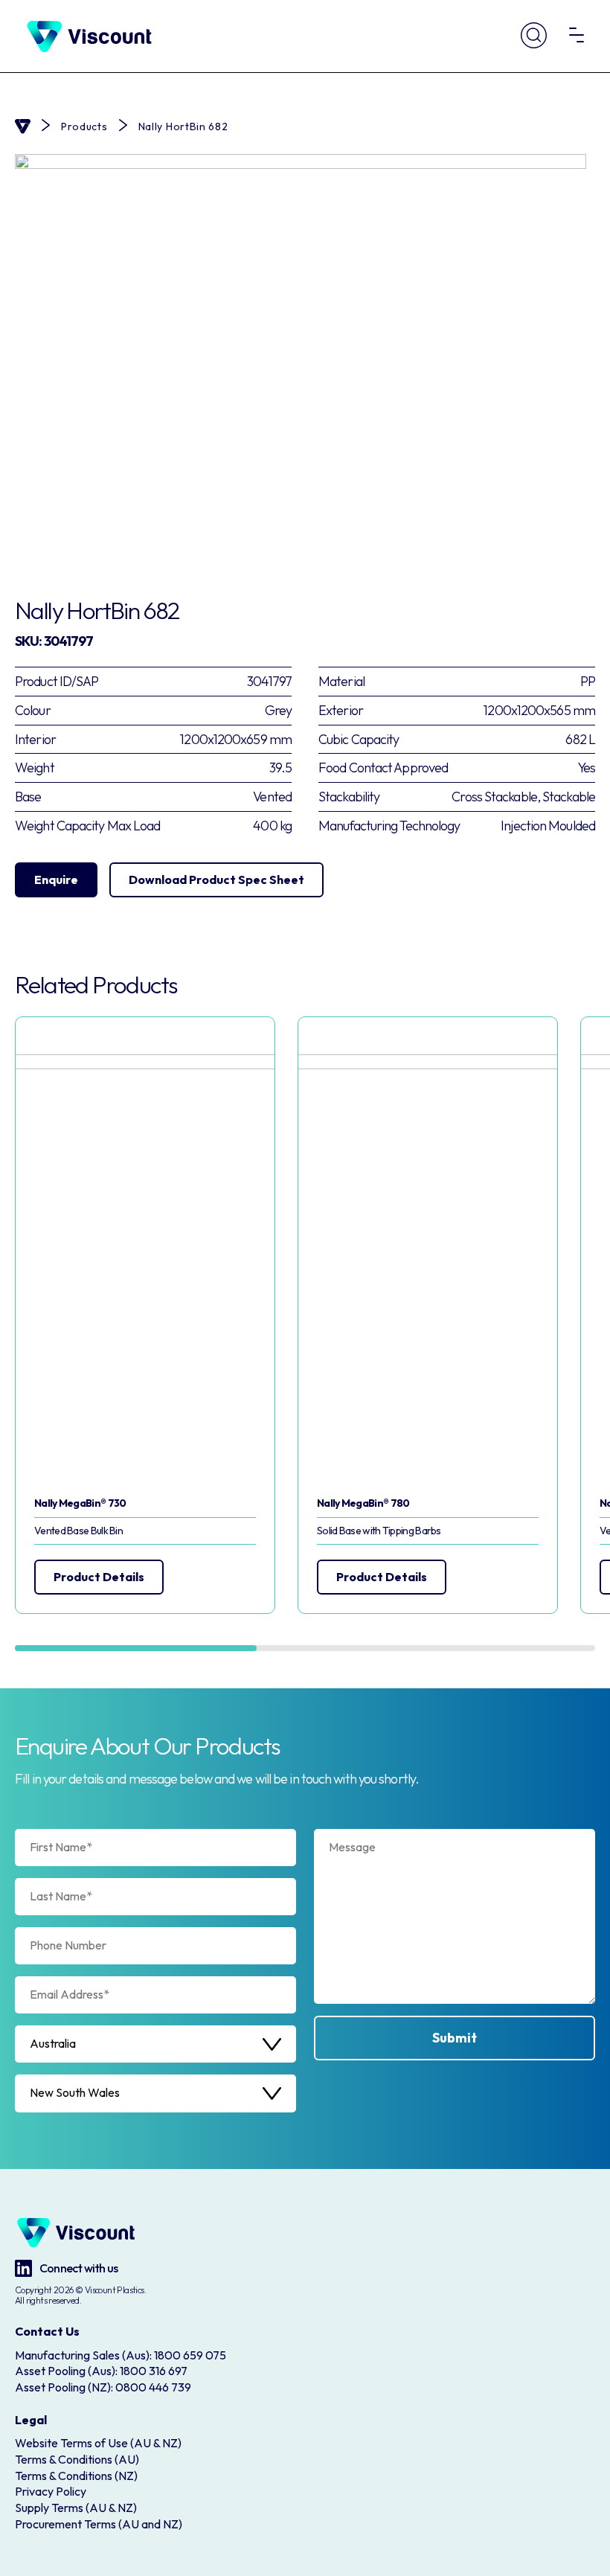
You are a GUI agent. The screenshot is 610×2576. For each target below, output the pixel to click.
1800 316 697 (154, 2371)
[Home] (23, 126)
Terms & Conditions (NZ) (76, 2476)
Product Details (99, 1577)
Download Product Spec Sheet (216, 880)
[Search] (534, 37)
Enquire (56, 880)
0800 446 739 (153, 2387)
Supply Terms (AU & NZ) (76, 2508)
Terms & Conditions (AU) (77, 2459)
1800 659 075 (190, 2355)
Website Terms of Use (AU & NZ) (98, 2443)
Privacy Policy (51, 2491)
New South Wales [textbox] (75, 2093)
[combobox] (155, 2044)
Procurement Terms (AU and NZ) (99, 2524)
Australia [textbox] (53, 2044)
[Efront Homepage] (89, 36)
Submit (455, 2038)
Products (84, 127)
